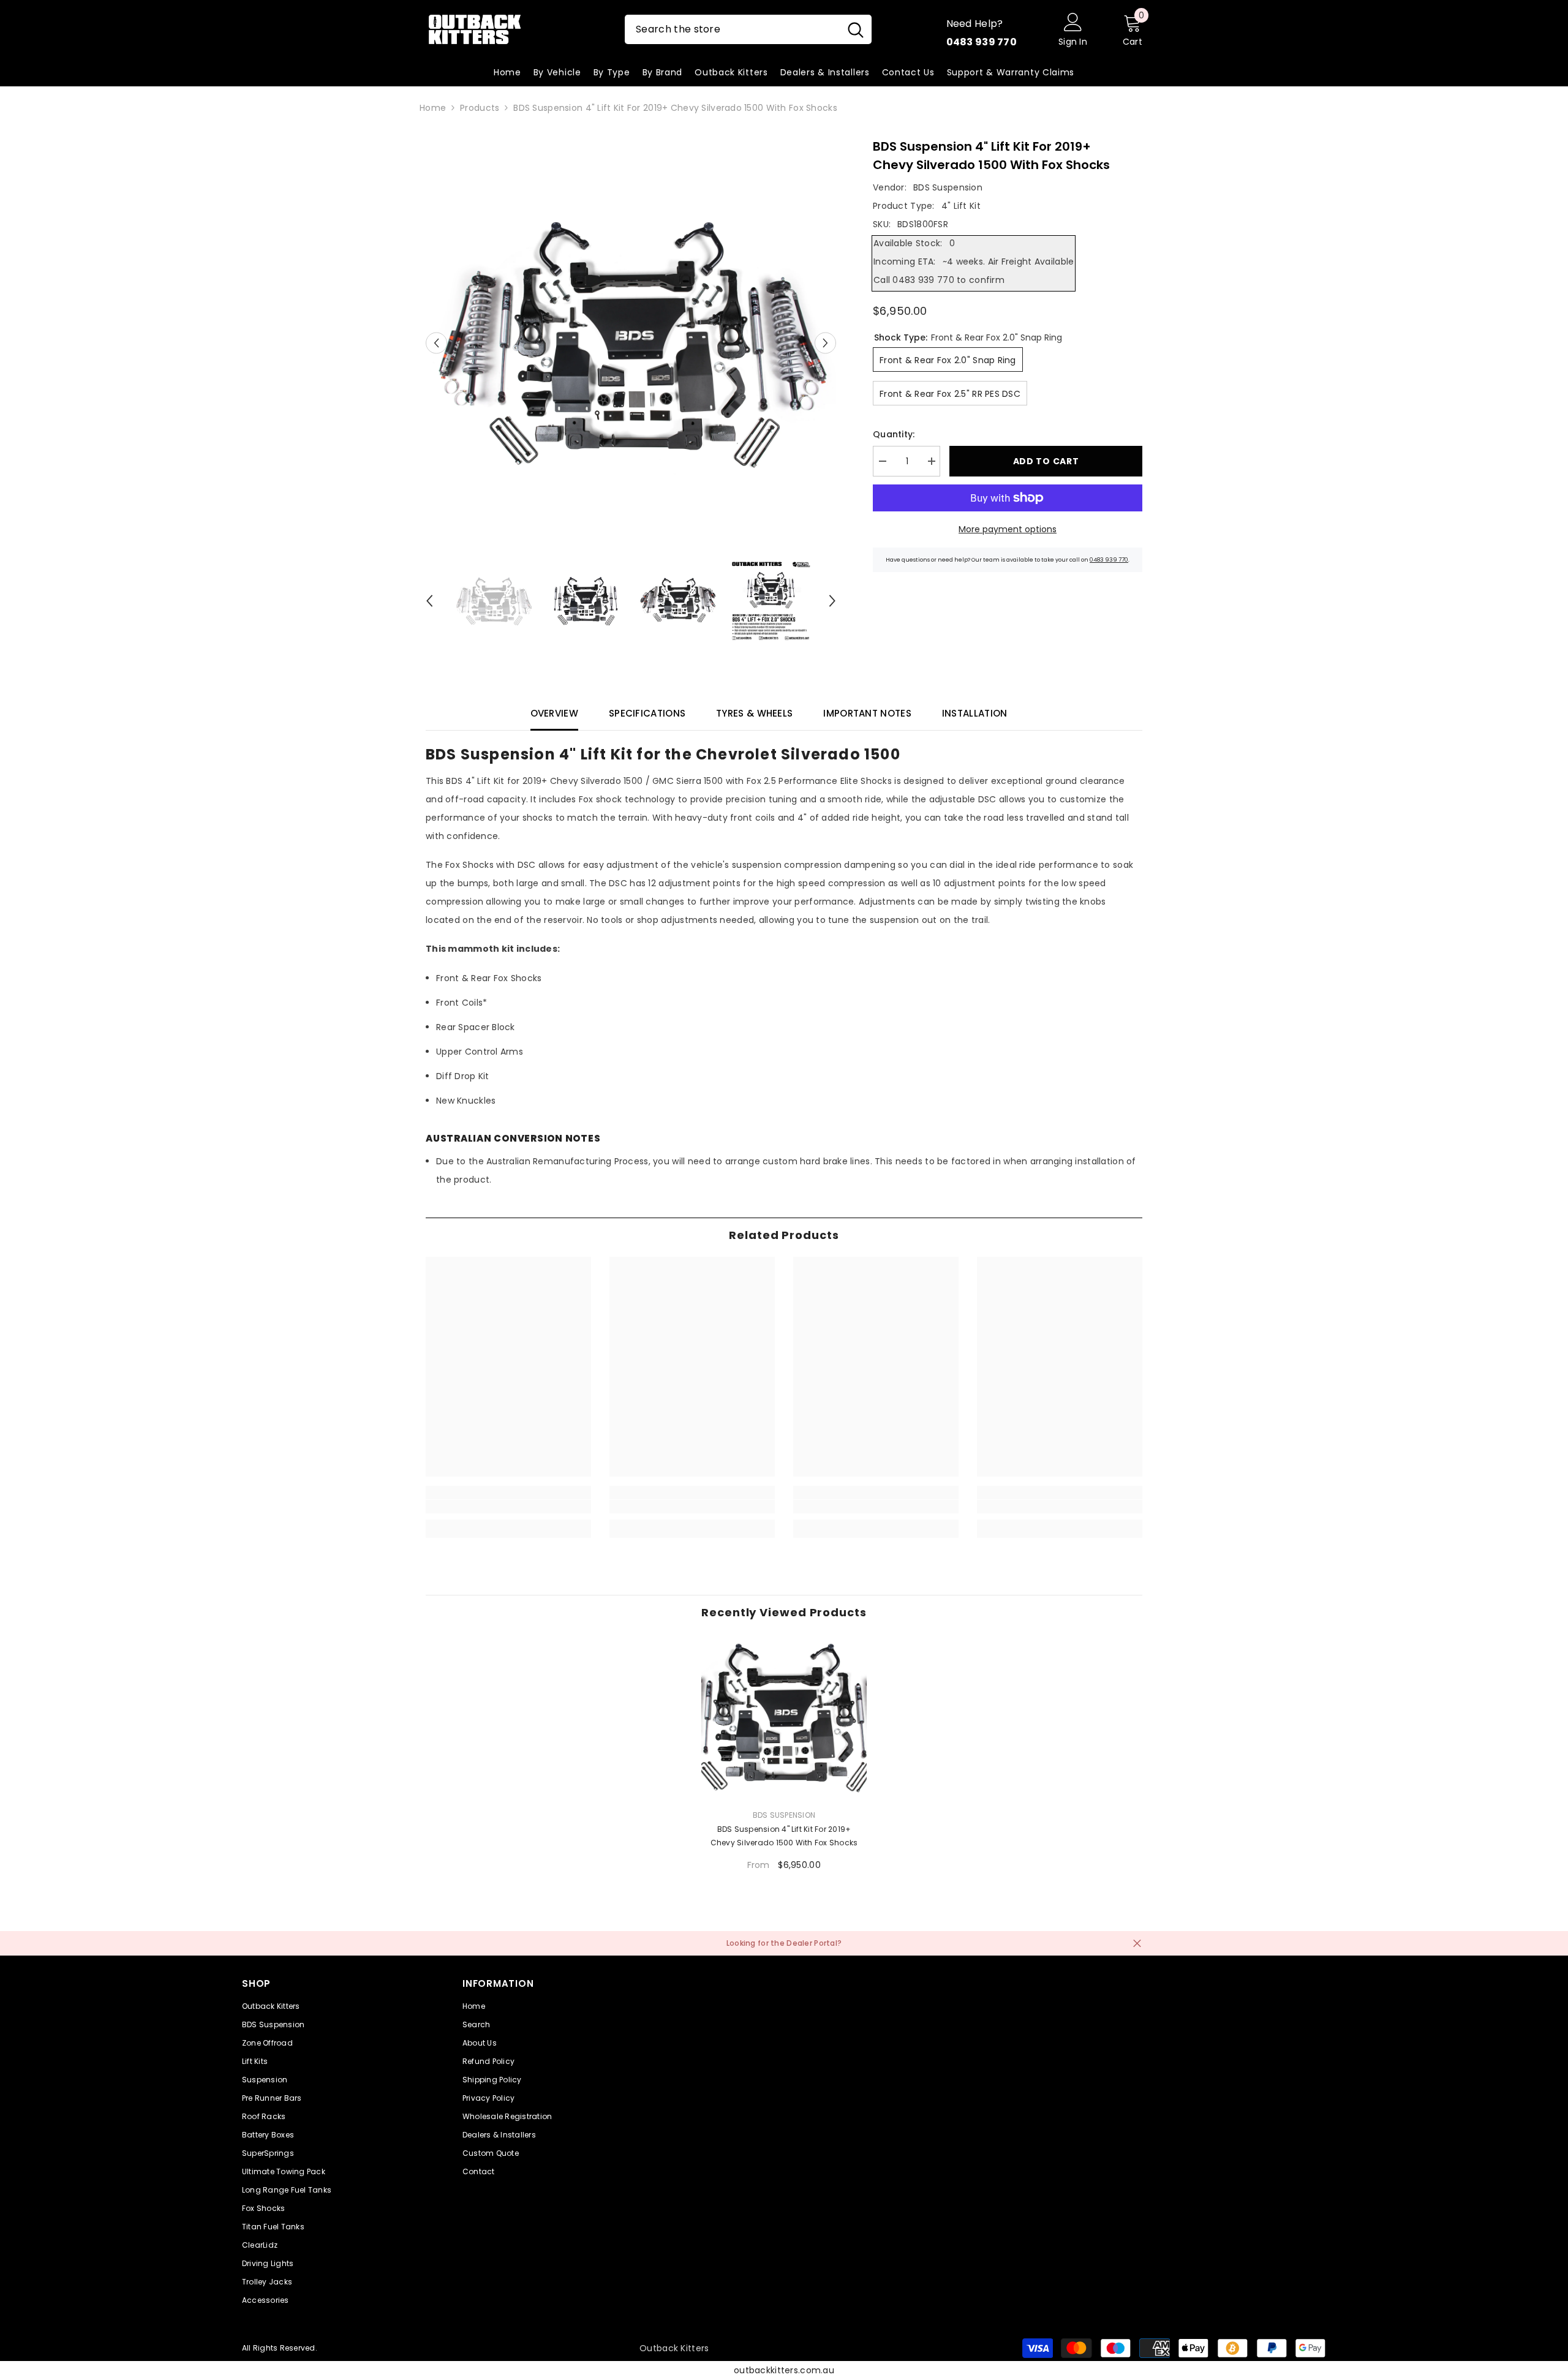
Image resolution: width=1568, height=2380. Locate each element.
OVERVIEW (554, 713)
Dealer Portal (812, 1943)
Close (1137, 1943)
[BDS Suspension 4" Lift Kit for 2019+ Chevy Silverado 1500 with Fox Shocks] (784, 1717)
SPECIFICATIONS (647, 713)
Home (433, 108)
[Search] (748, 29)
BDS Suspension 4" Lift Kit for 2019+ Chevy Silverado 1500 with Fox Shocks (784, 1836)
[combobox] (732, 29)
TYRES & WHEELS (754, 713)
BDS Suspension (948, 187)
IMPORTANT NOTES (867, 713)
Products (480, 108)
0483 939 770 (1109, 560)
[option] (631, 343)
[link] (508, 1507)
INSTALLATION (975, 713)
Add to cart (1046, 461)
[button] (436, 343)
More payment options (1008, 529)
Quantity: (894, 434)
